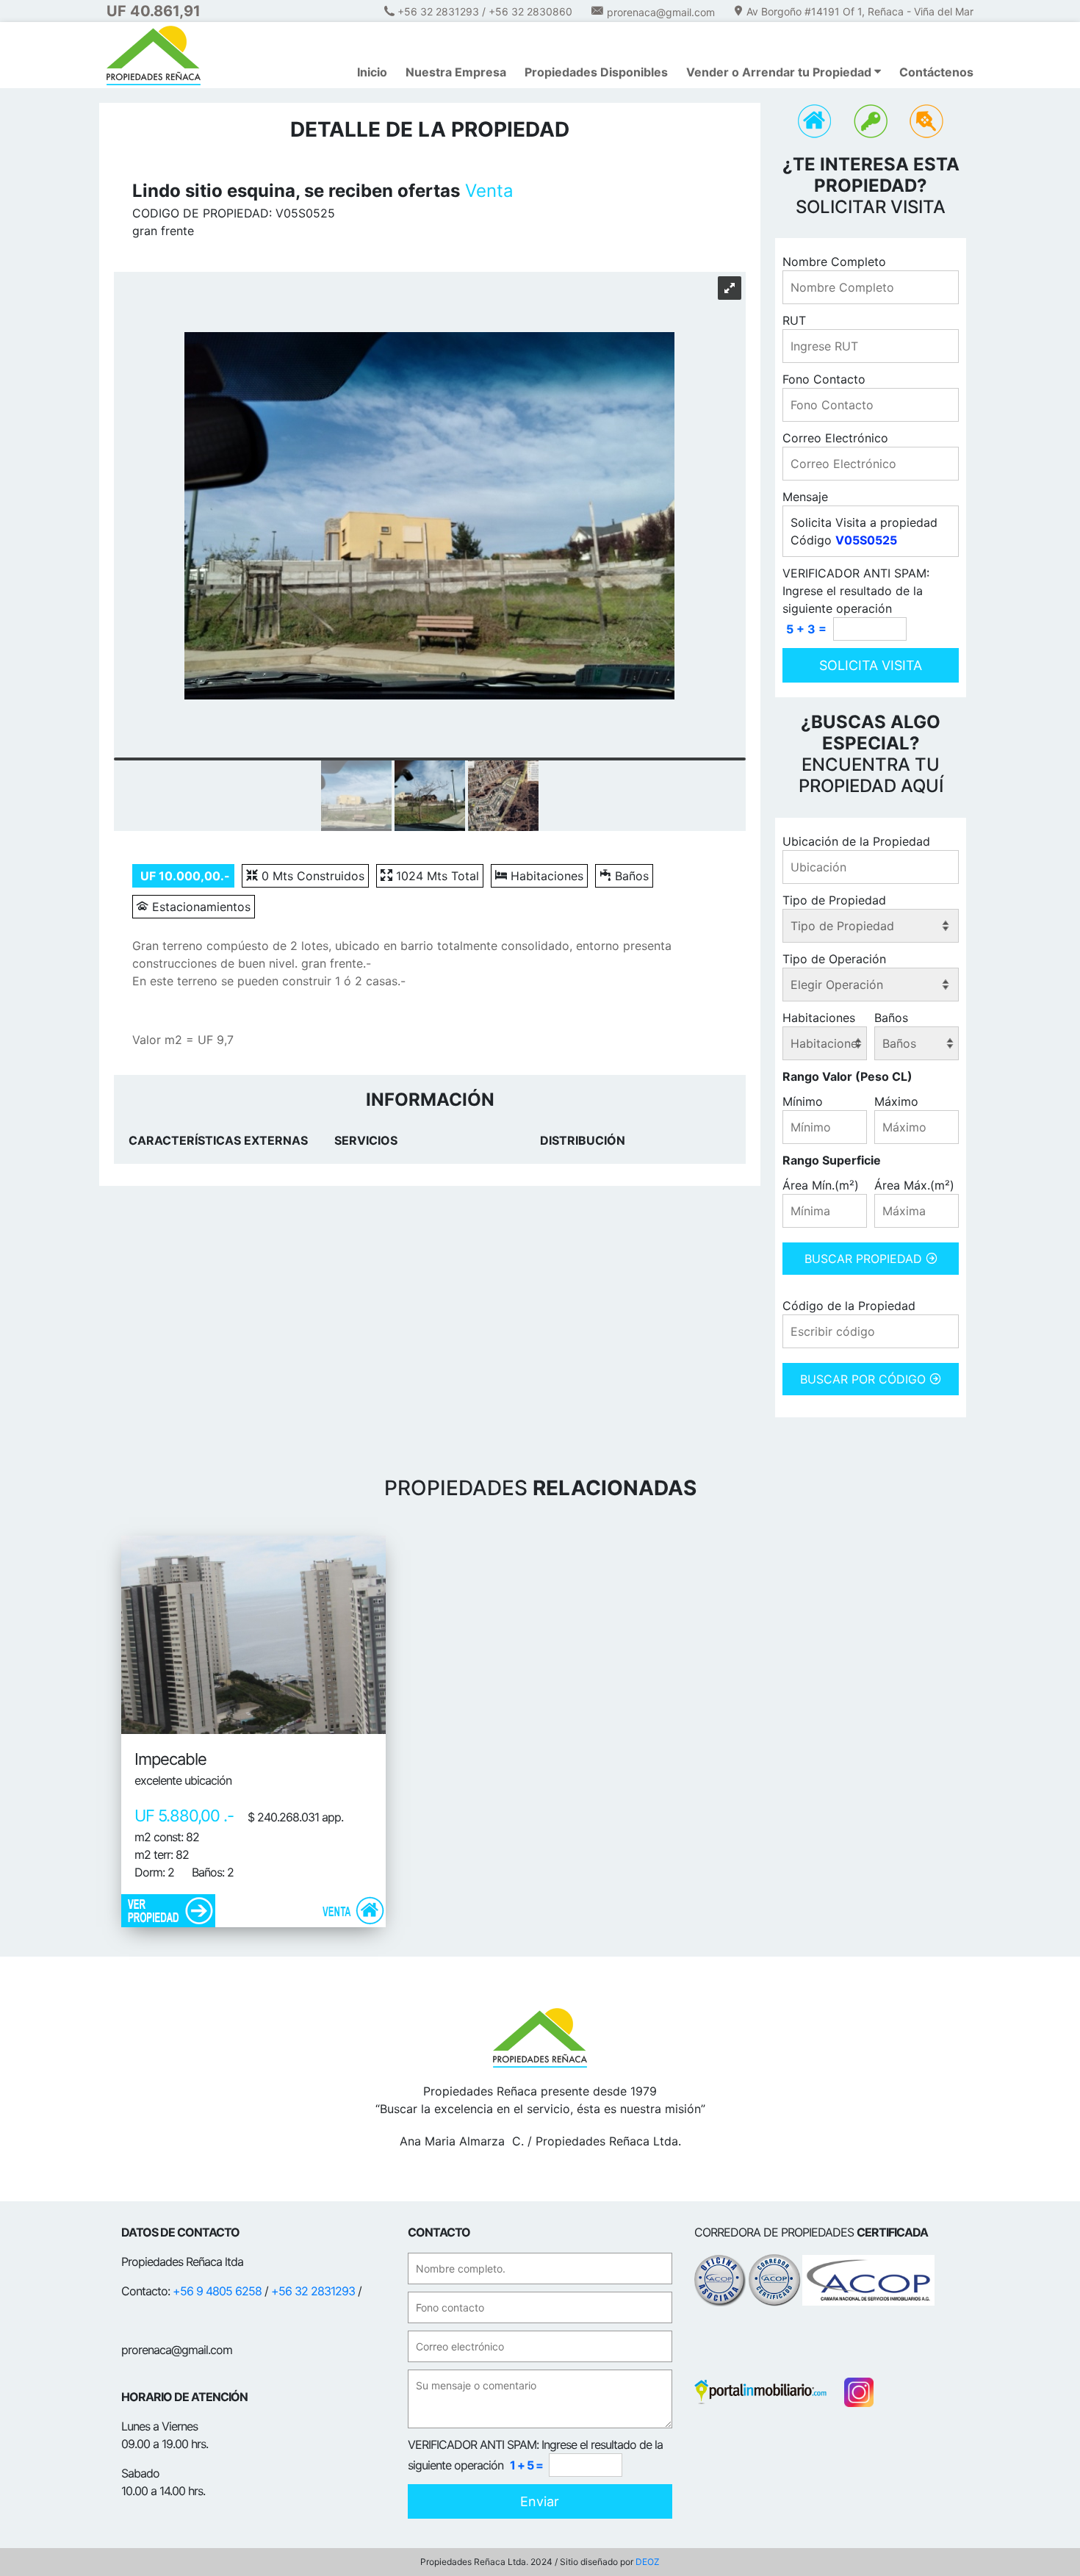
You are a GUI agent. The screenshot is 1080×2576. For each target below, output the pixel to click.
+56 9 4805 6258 (217, 2291)
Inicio (372, 72)
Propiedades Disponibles (596, 72)
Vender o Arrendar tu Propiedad (780, 72)
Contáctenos (936, 72)
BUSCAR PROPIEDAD (865, 1259)
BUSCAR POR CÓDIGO (865, 1379)
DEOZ (648, 2562)
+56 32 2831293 (313, 2291)
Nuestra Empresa (456, 72)
